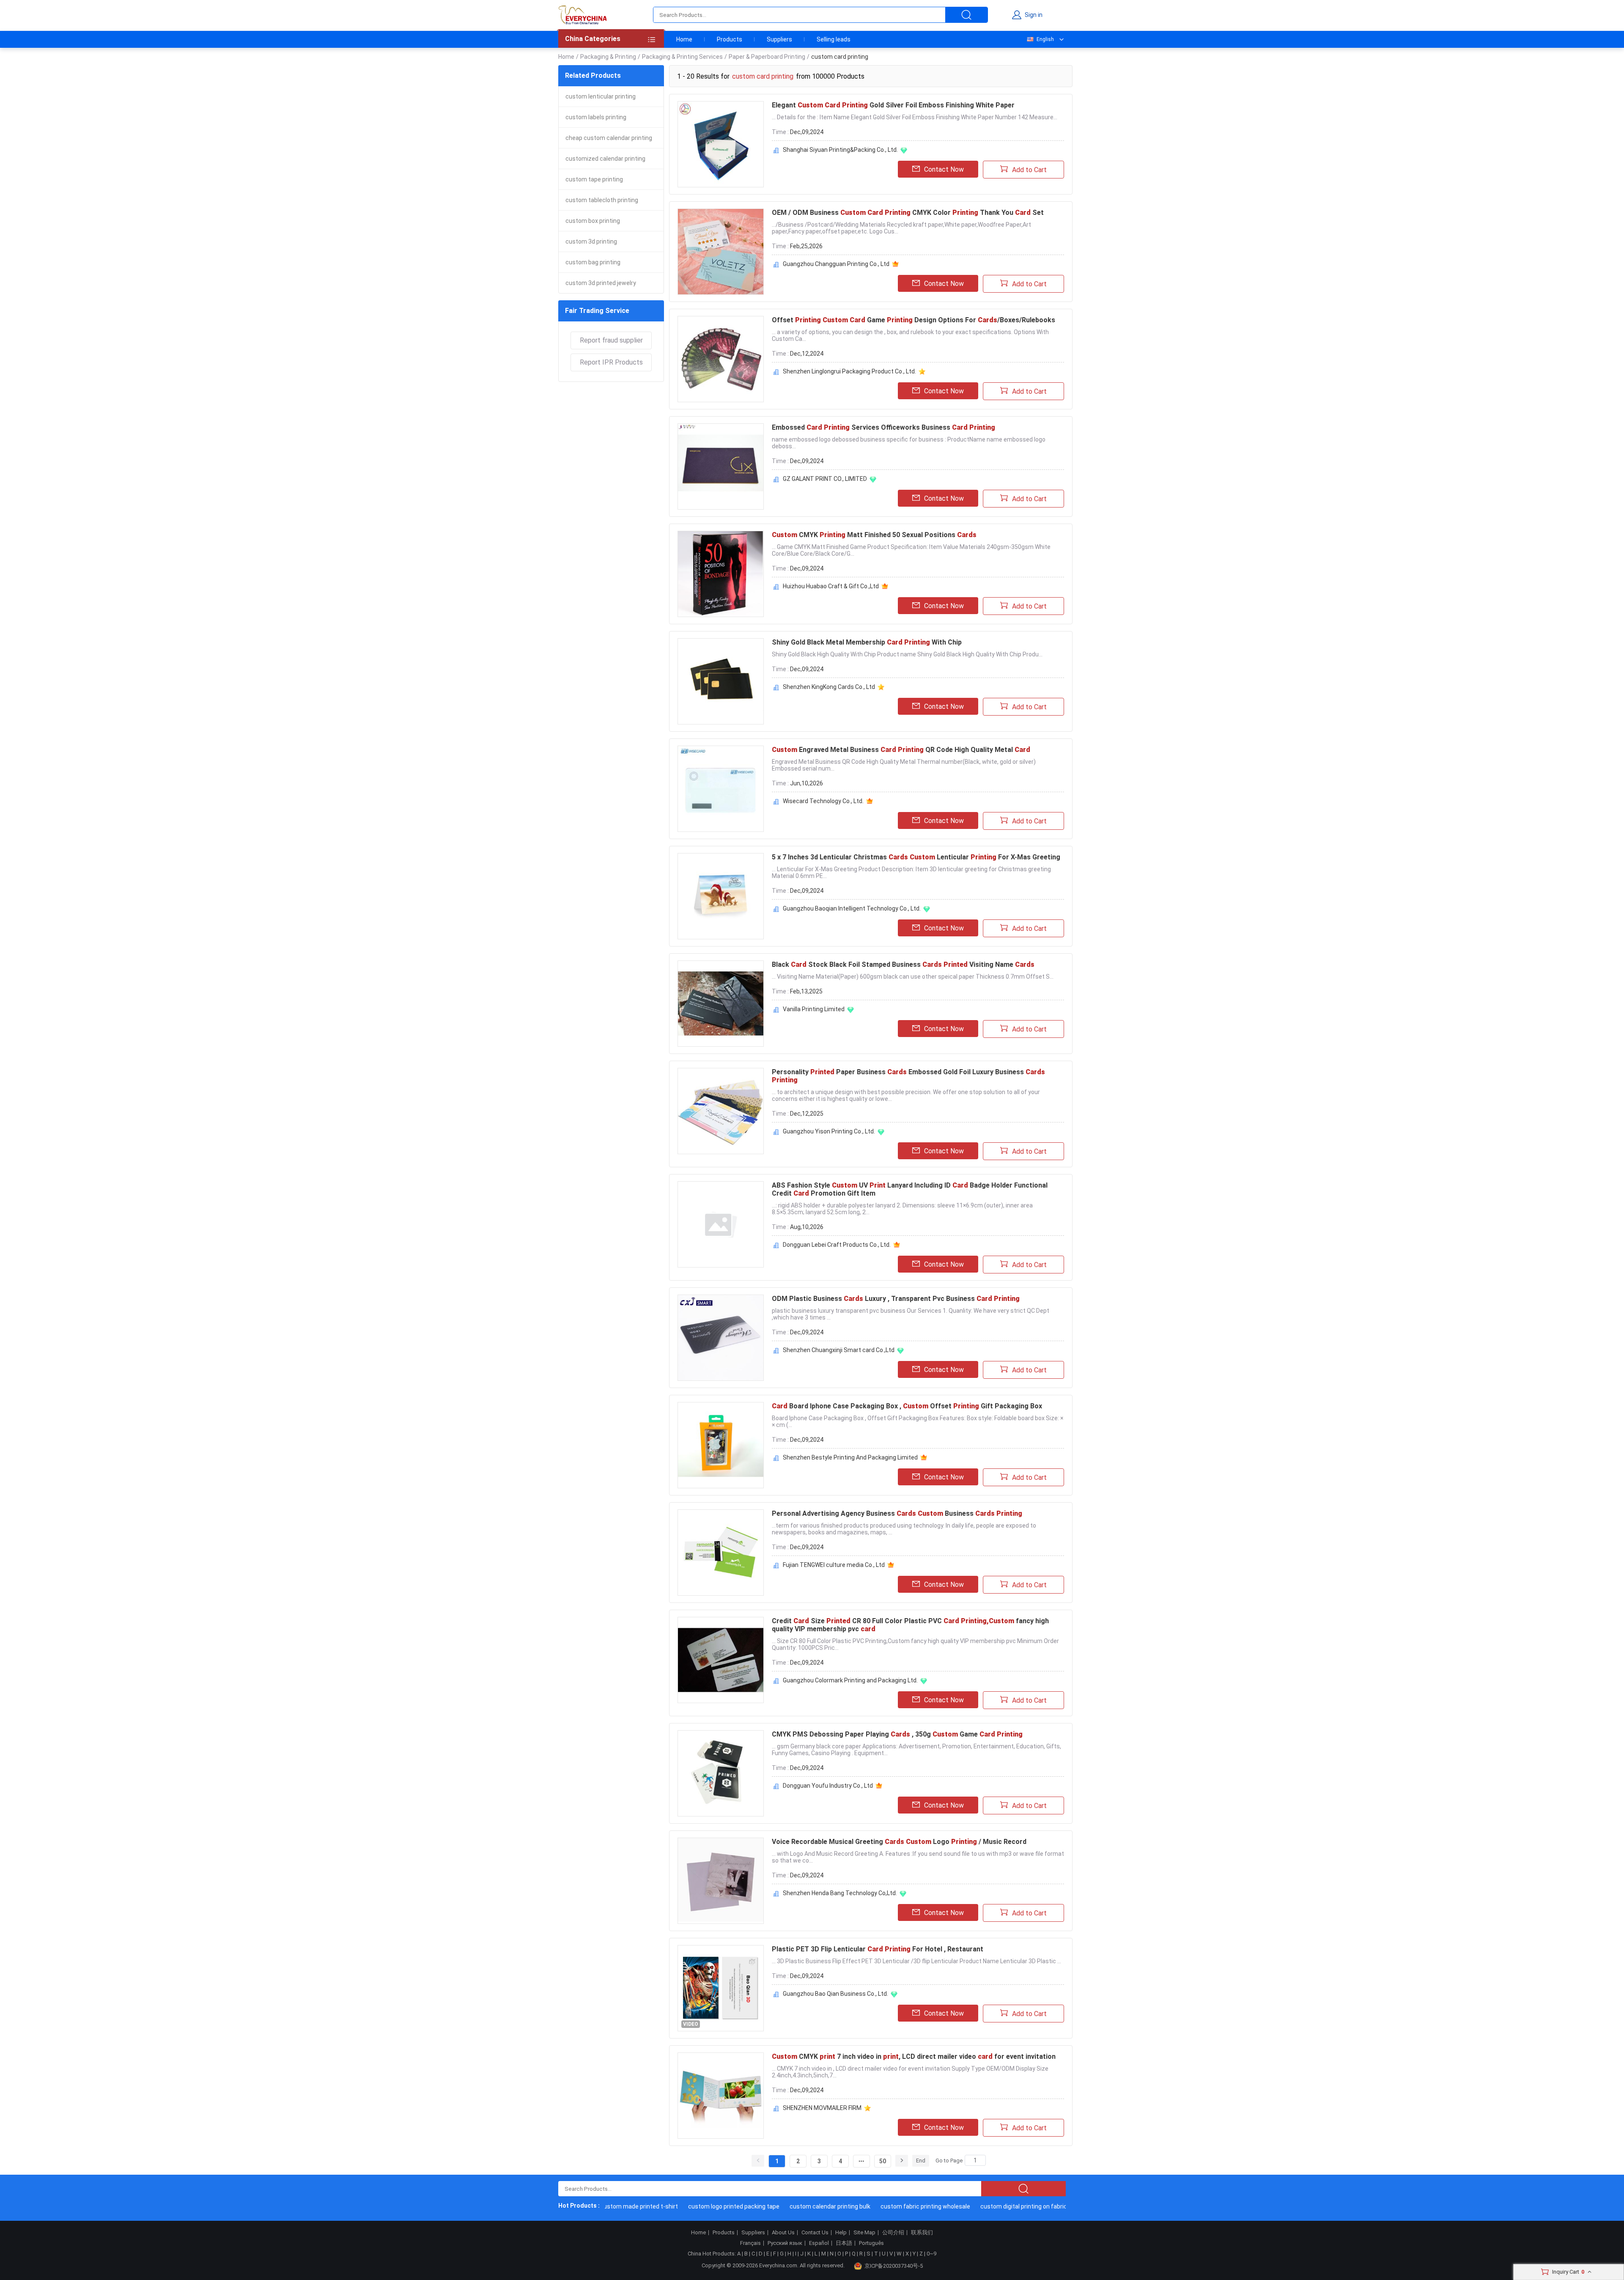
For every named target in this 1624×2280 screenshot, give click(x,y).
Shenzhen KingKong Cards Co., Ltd (829, 687)
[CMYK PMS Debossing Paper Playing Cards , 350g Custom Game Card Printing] (721, 1773)
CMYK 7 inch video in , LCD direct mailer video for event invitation (914, 2056)
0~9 (931, 2254)
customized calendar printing (605, 159)
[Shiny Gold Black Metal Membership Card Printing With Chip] (721, 681)
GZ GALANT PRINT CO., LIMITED (825, 479)
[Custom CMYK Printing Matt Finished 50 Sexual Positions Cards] (721, 574)
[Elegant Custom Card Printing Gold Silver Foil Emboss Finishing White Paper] (721, 144)
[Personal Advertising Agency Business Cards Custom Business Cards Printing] (721, 1553)
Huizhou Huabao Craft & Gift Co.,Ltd (831, 586)
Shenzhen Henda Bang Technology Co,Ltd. (840, 1893)
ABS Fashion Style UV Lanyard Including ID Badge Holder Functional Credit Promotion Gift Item (910, 1189)
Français (750, 2243)
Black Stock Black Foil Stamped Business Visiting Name (903, 964)
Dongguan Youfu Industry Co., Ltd (828, 1786)
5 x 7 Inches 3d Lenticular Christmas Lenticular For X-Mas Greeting (916, 857)
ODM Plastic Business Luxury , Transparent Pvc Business (896, 1299)
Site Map (864, 2233)
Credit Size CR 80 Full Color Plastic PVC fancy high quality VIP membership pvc (910, 1625)
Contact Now (944, 169)
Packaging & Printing (608, 57)
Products (730, 39)
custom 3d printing (591, 241)
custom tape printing (594, 179)
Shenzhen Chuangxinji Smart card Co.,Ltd (839, 1350)
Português (871, 2243)
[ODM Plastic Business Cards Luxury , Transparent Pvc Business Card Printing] (721, 1338)
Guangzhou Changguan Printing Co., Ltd (836, 264)
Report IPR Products (611, 362)
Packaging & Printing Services (682, 57)
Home (684, 39)
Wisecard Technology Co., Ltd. (823, 801)
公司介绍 (893, 2233)
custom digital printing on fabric (977, 2206)
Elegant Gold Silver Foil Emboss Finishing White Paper (893, 105)
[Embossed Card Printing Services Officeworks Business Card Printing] (721, 466)
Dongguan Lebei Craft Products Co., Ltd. (837, 1245)
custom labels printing (596, 117)
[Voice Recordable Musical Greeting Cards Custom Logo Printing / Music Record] (721, 1881)
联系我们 (922, 2233)
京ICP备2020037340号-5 (894, 2266)
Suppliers (779, 39)
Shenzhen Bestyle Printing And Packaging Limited (850, 1457)
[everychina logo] (582, 15)
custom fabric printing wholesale (879, 2206)
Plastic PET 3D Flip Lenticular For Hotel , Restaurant (878, 1949)
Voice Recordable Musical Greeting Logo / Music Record (899, 1842)
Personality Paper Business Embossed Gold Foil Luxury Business (908, 1076)
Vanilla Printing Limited (814, 1009)
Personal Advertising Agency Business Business (897, 1513)
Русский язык (785, 2243)
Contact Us (815, 2233)
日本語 (844, 2243)
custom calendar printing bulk (783, 2206)
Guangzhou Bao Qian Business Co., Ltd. (835, 1994)
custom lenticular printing (601, 96)
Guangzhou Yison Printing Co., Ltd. (829, 1131)
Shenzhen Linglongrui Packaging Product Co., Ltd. (849, 371)
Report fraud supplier (611, 340)
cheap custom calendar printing (609, 138)
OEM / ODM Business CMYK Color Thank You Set (908, 213)
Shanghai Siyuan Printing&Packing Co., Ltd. (840, 150)
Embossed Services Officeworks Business (883, 427)
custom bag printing (593, 262)
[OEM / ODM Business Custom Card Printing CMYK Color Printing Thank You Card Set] (721, 252)
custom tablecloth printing (602, 200)
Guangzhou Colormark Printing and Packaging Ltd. (850, 1680)
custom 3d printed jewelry (601, 283)
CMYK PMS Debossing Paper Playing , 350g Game (897, 1734)
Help (841, 2233)
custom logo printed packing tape (687, 2206)
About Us (783, 2233)
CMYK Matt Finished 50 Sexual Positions (874, 535)
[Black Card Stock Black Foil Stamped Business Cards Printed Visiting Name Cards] (721, 1004)
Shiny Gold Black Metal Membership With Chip (867, 642)
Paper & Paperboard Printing (767, 57)
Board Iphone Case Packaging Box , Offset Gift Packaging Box (907, 1406)
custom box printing (593, 221)
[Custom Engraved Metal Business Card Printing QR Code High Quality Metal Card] (721, 789)
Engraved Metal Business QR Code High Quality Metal (901, 750)
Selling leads (834, 39)
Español (819, 2243)
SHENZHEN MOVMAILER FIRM (822, 2108)
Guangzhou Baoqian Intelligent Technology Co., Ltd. (852, 908)
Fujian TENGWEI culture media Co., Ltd (834, 1565)
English (1045, 39)
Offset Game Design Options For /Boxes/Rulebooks (913, 320)
